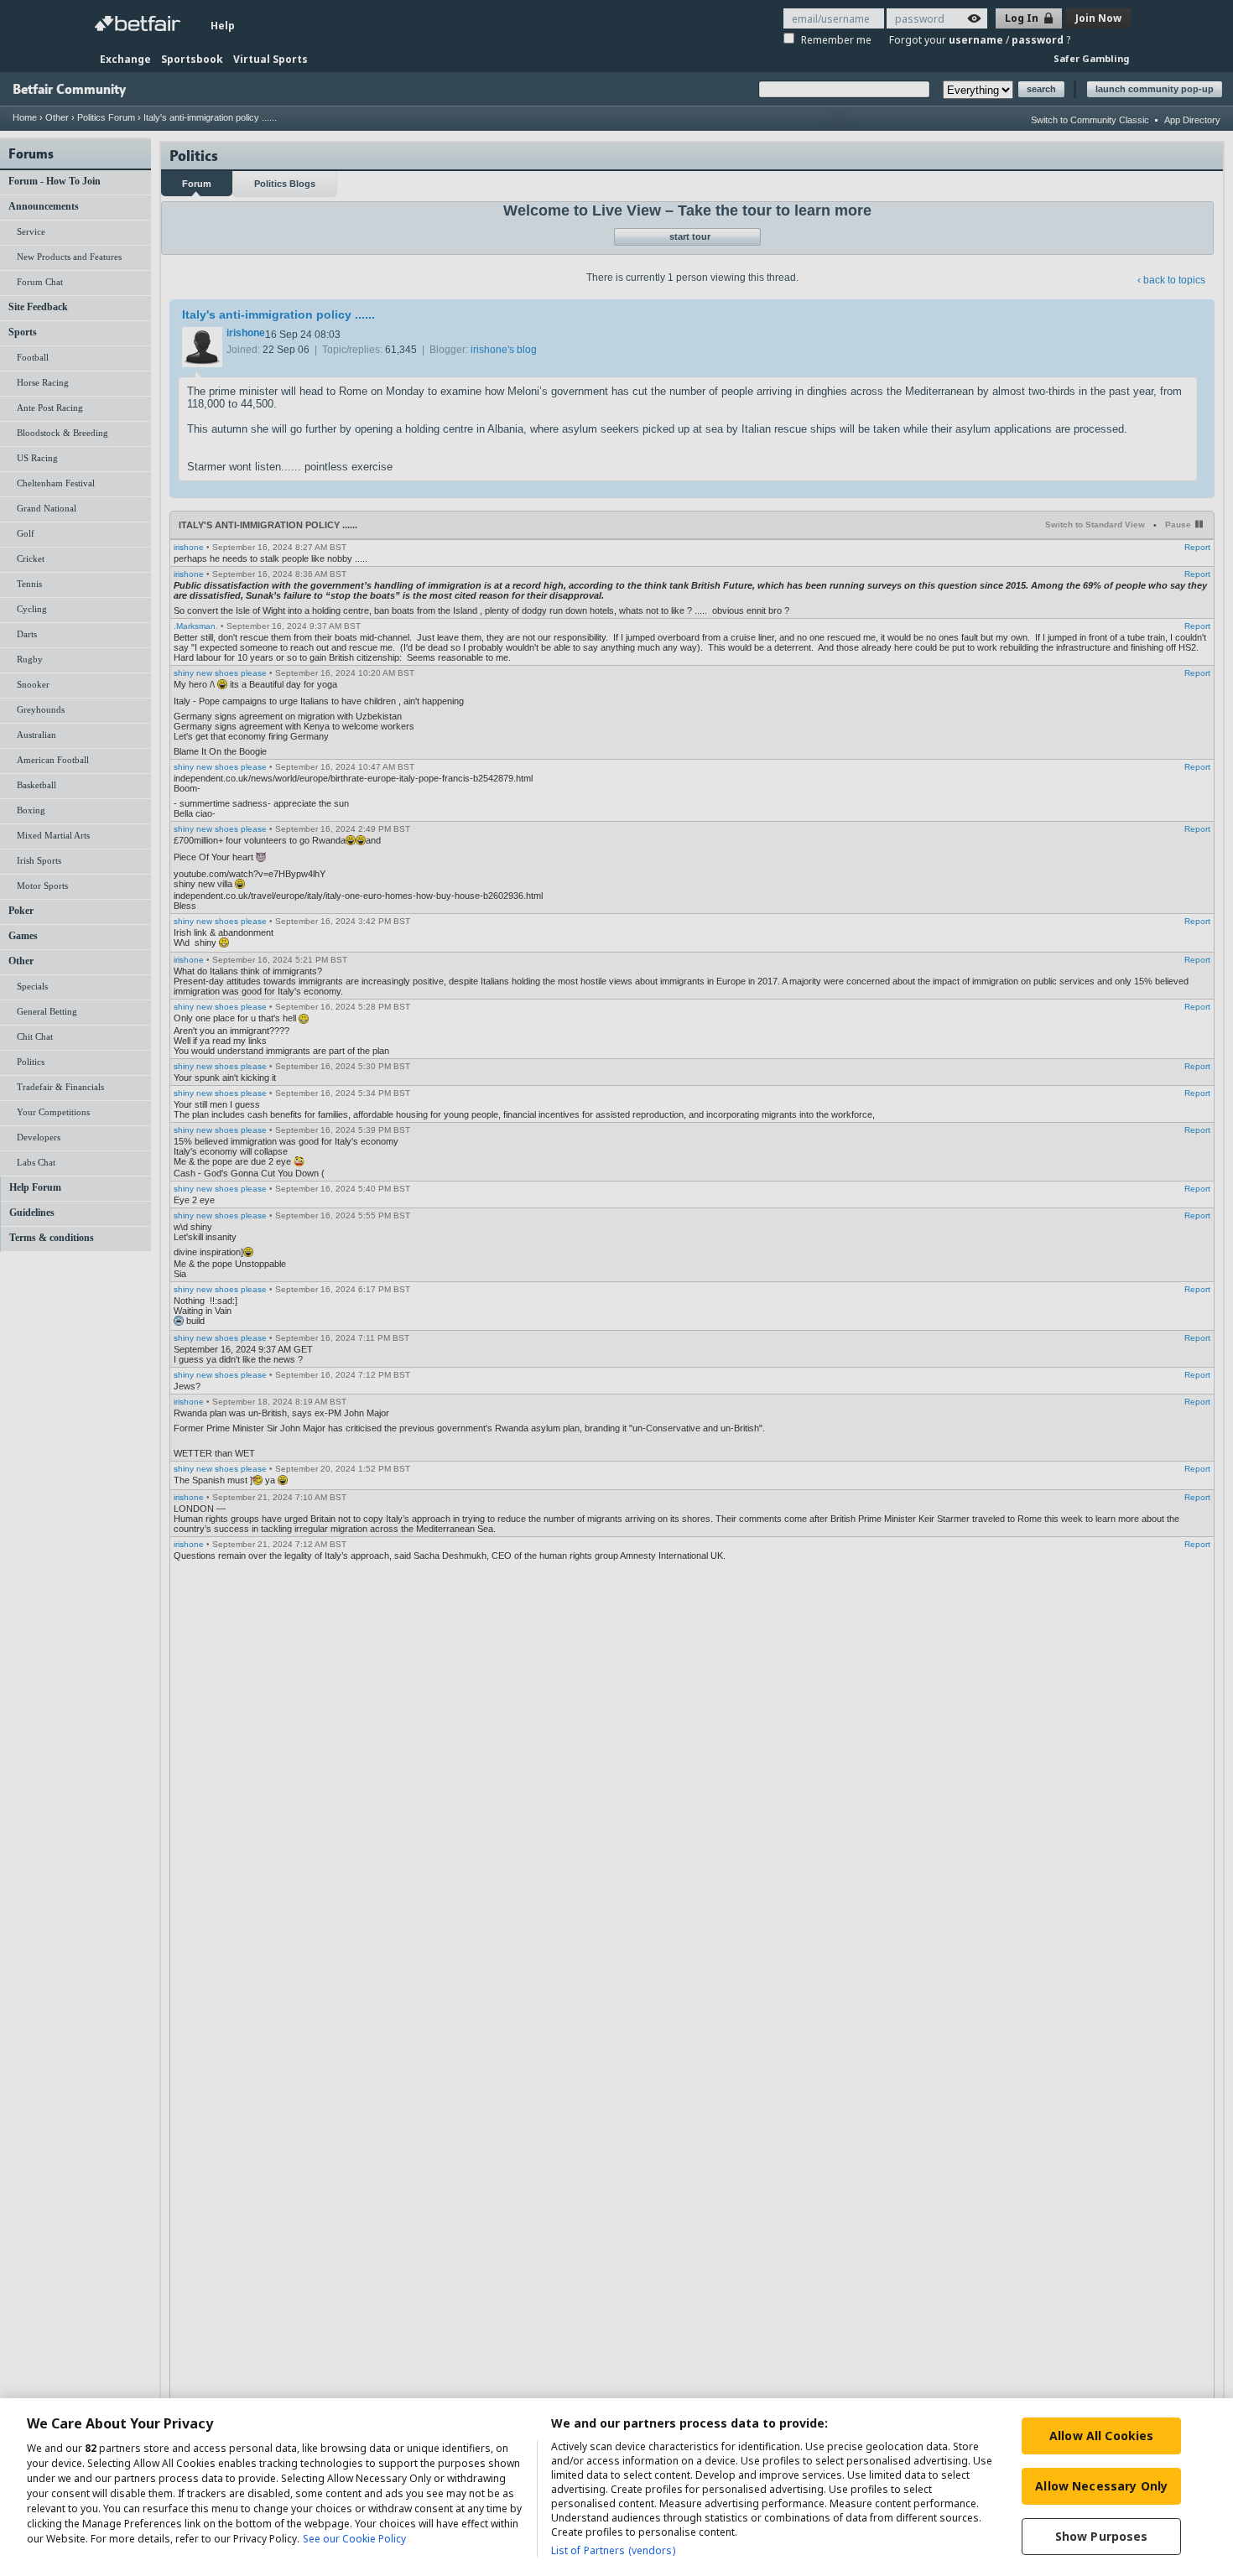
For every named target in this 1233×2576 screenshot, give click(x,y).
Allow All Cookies (1101, 2436)
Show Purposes (1102, 2536)
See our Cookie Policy (354, 2539)
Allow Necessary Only (1101, 2486)
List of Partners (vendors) (613, 2550)
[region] (616, 2487)
